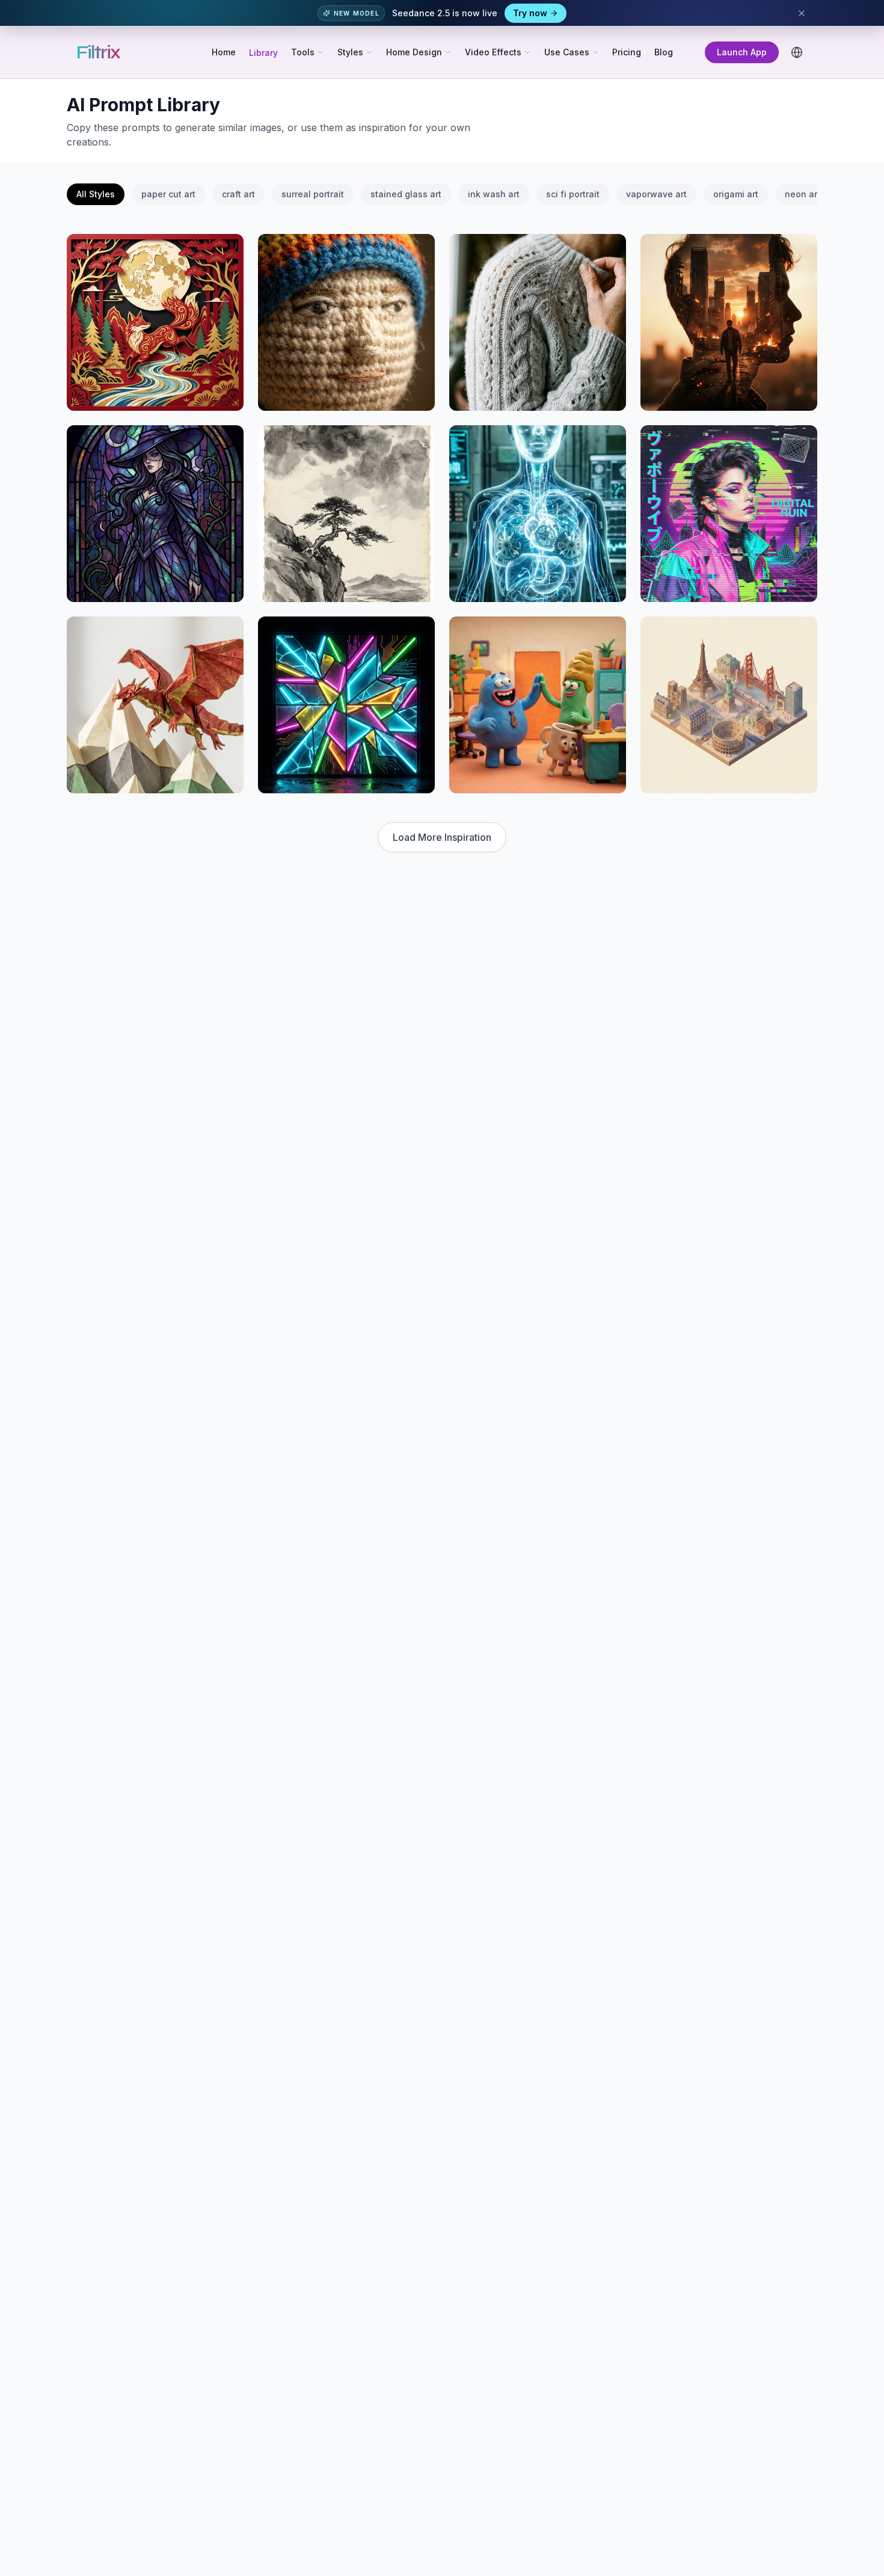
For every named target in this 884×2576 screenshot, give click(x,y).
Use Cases (567, 52)
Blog (664, 52)
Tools (303, 52)
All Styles (96, 194)
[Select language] (797, 52)
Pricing (627, 52)
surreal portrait (313, 194)
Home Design (414, 52)
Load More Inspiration (442, 837)
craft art (238, 194)
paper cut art (168, 194)
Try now (530, 13)
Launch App (742, 52)
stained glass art (406, 194)
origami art (736, 194)
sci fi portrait (573, 194)
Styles (350, 52)
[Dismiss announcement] (802, 13)
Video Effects (493, 52)
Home (224, 52)
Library (263, 53)
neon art (803, 194)
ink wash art (494, 194)
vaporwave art (656, 194)
